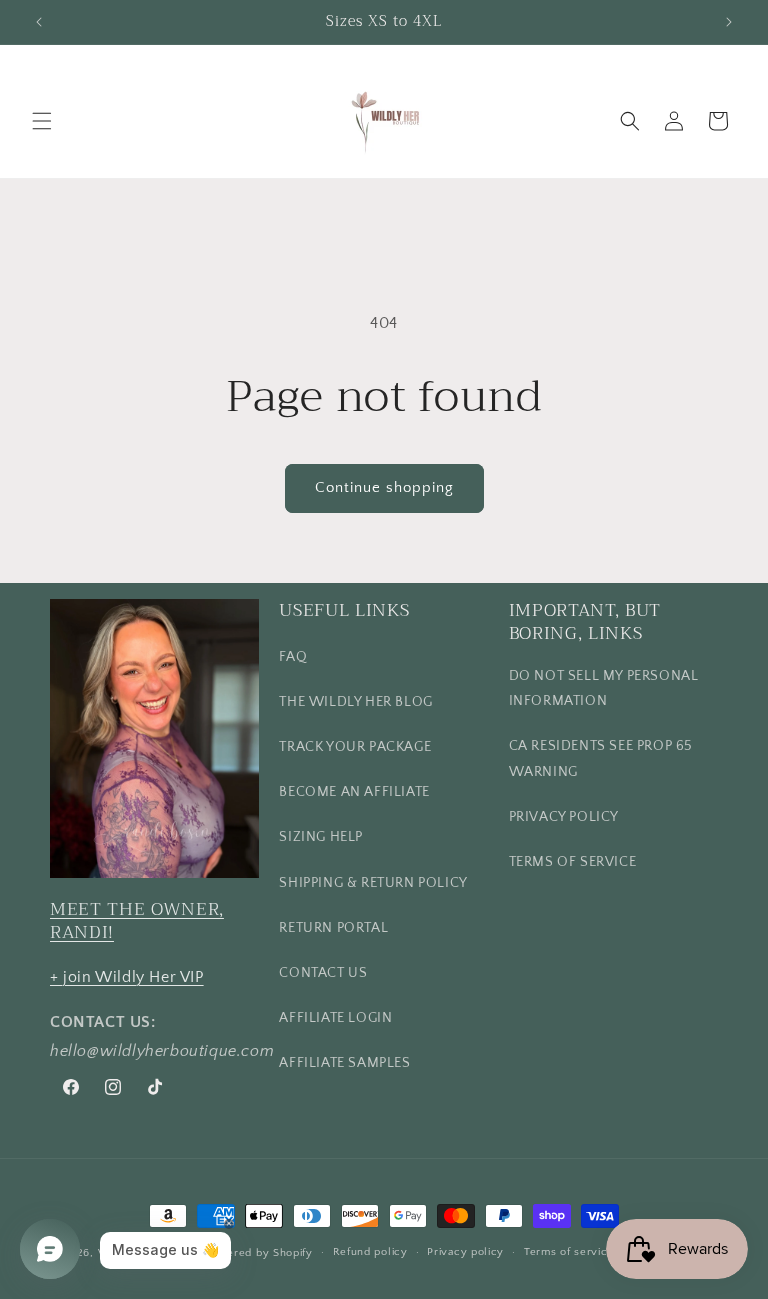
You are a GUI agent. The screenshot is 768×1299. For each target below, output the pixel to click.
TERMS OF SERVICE (573, 862)
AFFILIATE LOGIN (335, 1018)
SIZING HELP (321, 837)
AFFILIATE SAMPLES (344, 1063)
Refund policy (370, 1252)
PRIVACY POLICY (564, 817)
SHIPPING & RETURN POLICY (373, 883)
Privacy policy (465, 1252)
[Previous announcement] (39, 22)
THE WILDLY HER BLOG (355, 702)
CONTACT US (323, 973)
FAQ (293, 657)
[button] (42, 121)
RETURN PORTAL (333, 928)
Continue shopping (384, 487)
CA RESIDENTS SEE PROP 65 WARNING (601, 758)
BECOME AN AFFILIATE (354, 792)
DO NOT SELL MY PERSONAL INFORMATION (604, 688)
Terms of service (569, 1252)
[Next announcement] (729, 22)
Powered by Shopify (258, 1253)
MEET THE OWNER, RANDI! (137, 920)
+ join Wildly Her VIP (127, 977)
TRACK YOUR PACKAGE (355, 747)
